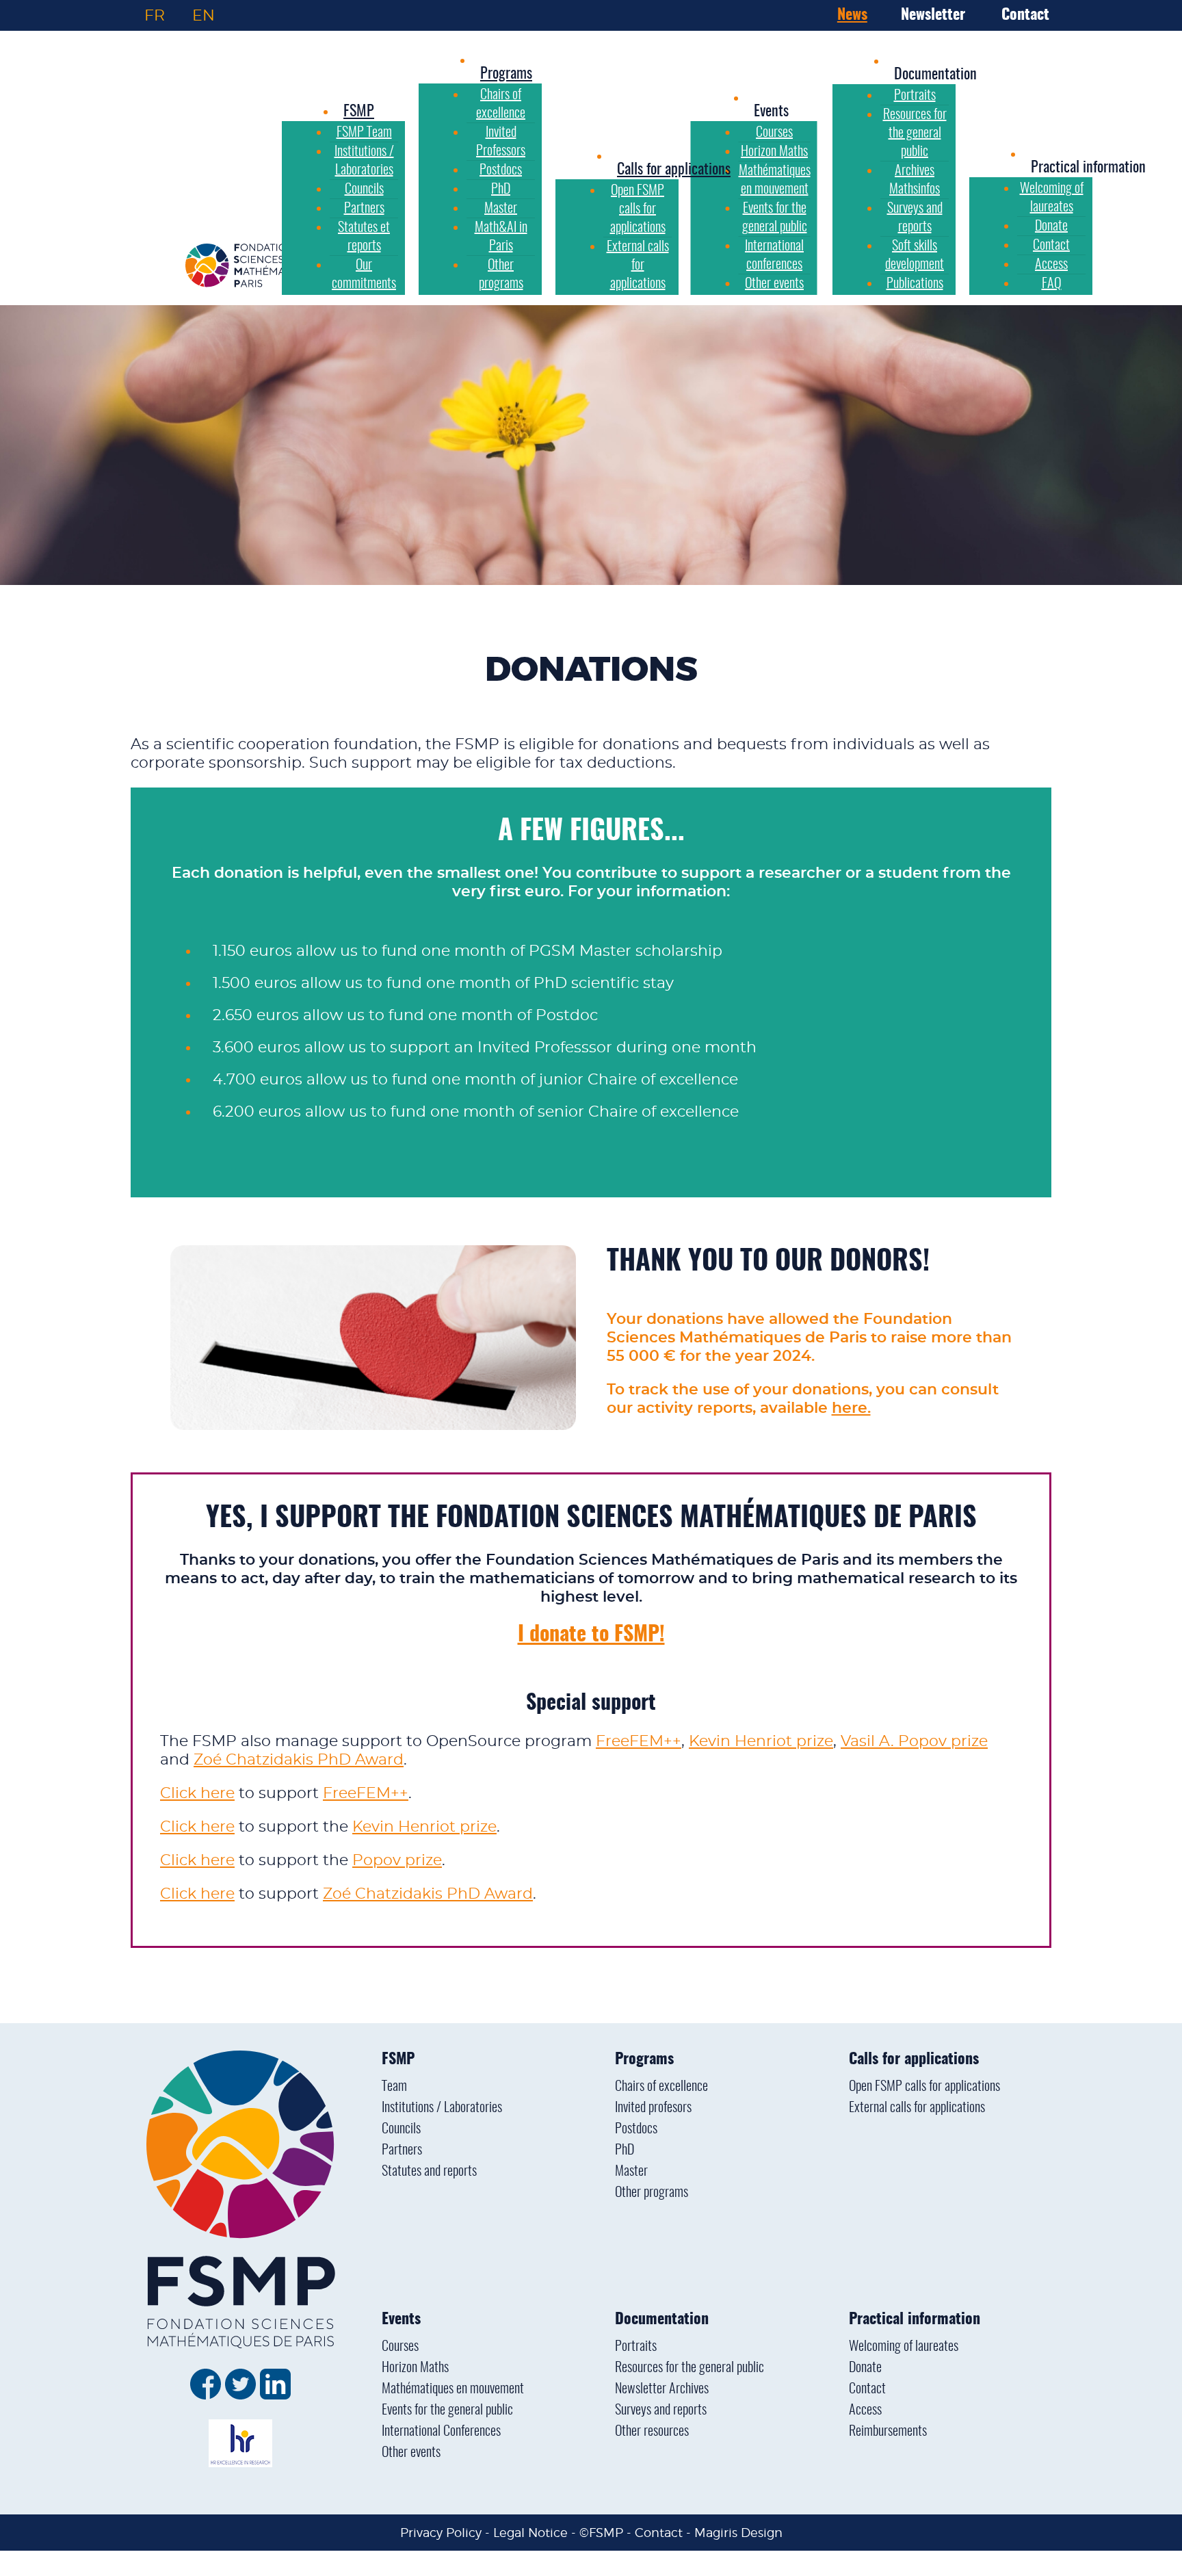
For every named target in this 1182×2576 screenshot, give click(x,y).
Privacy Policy (441, 2533)
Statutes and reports (429, 2172)
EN (203, 15)
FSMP (398, 2059)
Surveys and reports (661, 2410)
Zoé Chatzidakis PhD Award (299, 1760)
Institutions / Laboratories (442, 2108)
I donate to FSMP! (591, 1635)
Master (631, 2172)
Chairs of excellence (661, 2087)
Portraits (636, 2347)
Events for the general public (447, 2410)
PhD (625, 2150)
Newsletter (933, 15)
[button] (771, 112)
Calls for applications (914, 2059)
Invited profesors (653, 2108)
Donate (865, 2368)
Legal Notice (530, 2533)
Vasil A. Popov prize (914, 1741)
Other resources (652, 2432)
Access (865, 2410)
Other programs (652, 2193)
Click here (197, 1793)
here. (851, 1408)
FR (155, 15)
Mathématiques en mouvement (453, 2389)
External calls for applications (917, 2108)
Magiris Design (738, 2533)
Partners (402, 2150)
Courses (400, 2347)
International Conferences (441, 2432)
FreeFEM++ (639, 1741)
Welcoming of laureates (904, 2347)
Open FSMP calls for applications (924, 2087)
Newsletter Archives (662, 2389)
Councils (401, 2129)
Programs (644, 2059)
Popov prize (397, 1860)
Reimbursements (888, 2432)
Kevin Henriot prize (761, 1741)
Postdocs (636, 2129)
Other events (411, 2453)
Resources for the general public (689, 2368)
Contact (1025, 15)
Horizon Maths (415, 2368)
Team (394, 2087)
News (852, 15)
